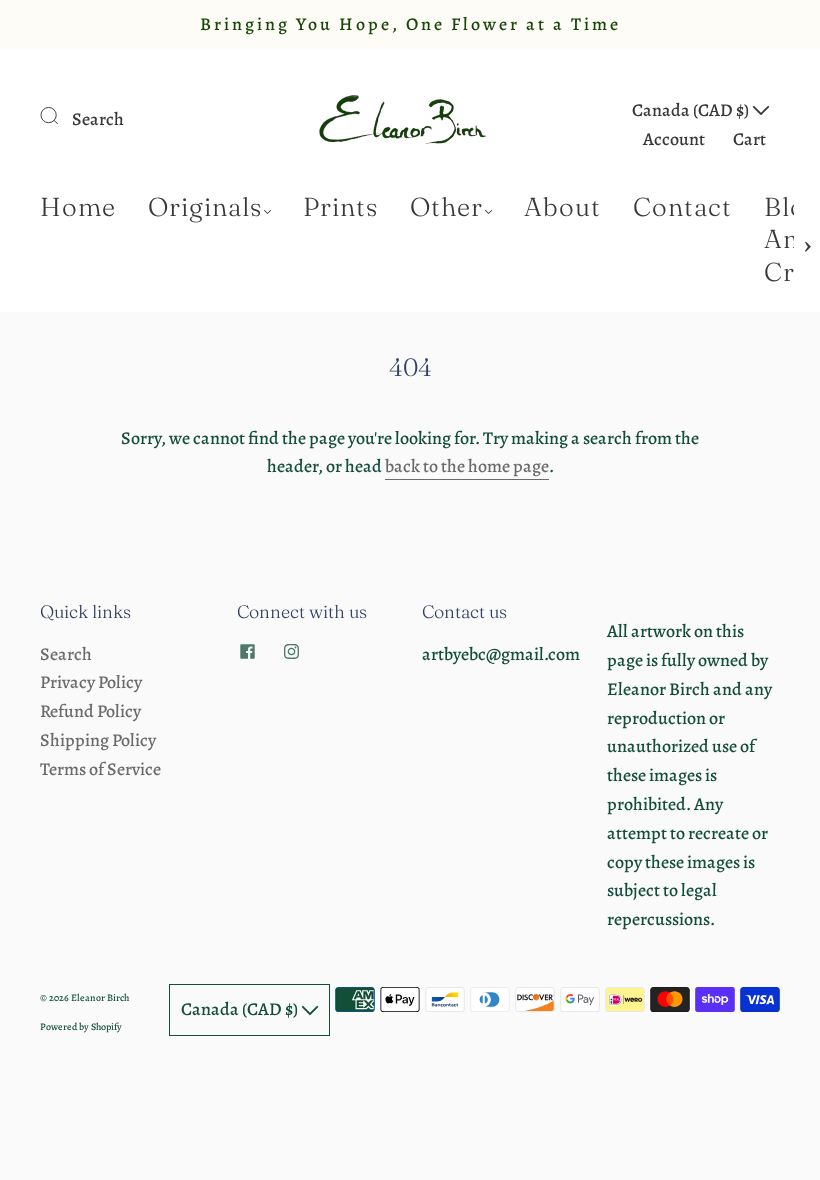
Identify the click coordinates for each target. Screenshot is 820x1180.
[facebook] (247, 652)
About (562, 207)
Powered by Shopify (81, 1026)
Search (98, 119)
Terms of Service (100, 769)
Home (78, 207)
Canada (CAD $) (692, 110)
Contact (682, 207)
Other (446, 207)
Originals (205, 207)
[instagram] (291, 652)
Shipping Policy (98, 740)
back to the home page (467, 466)
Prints (340, 207)
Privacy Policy (91, 682)
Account (674, 139)
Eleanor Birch (100, 997)
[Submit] (62, 115)
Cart (749, 139)
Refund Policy (90, 711)
